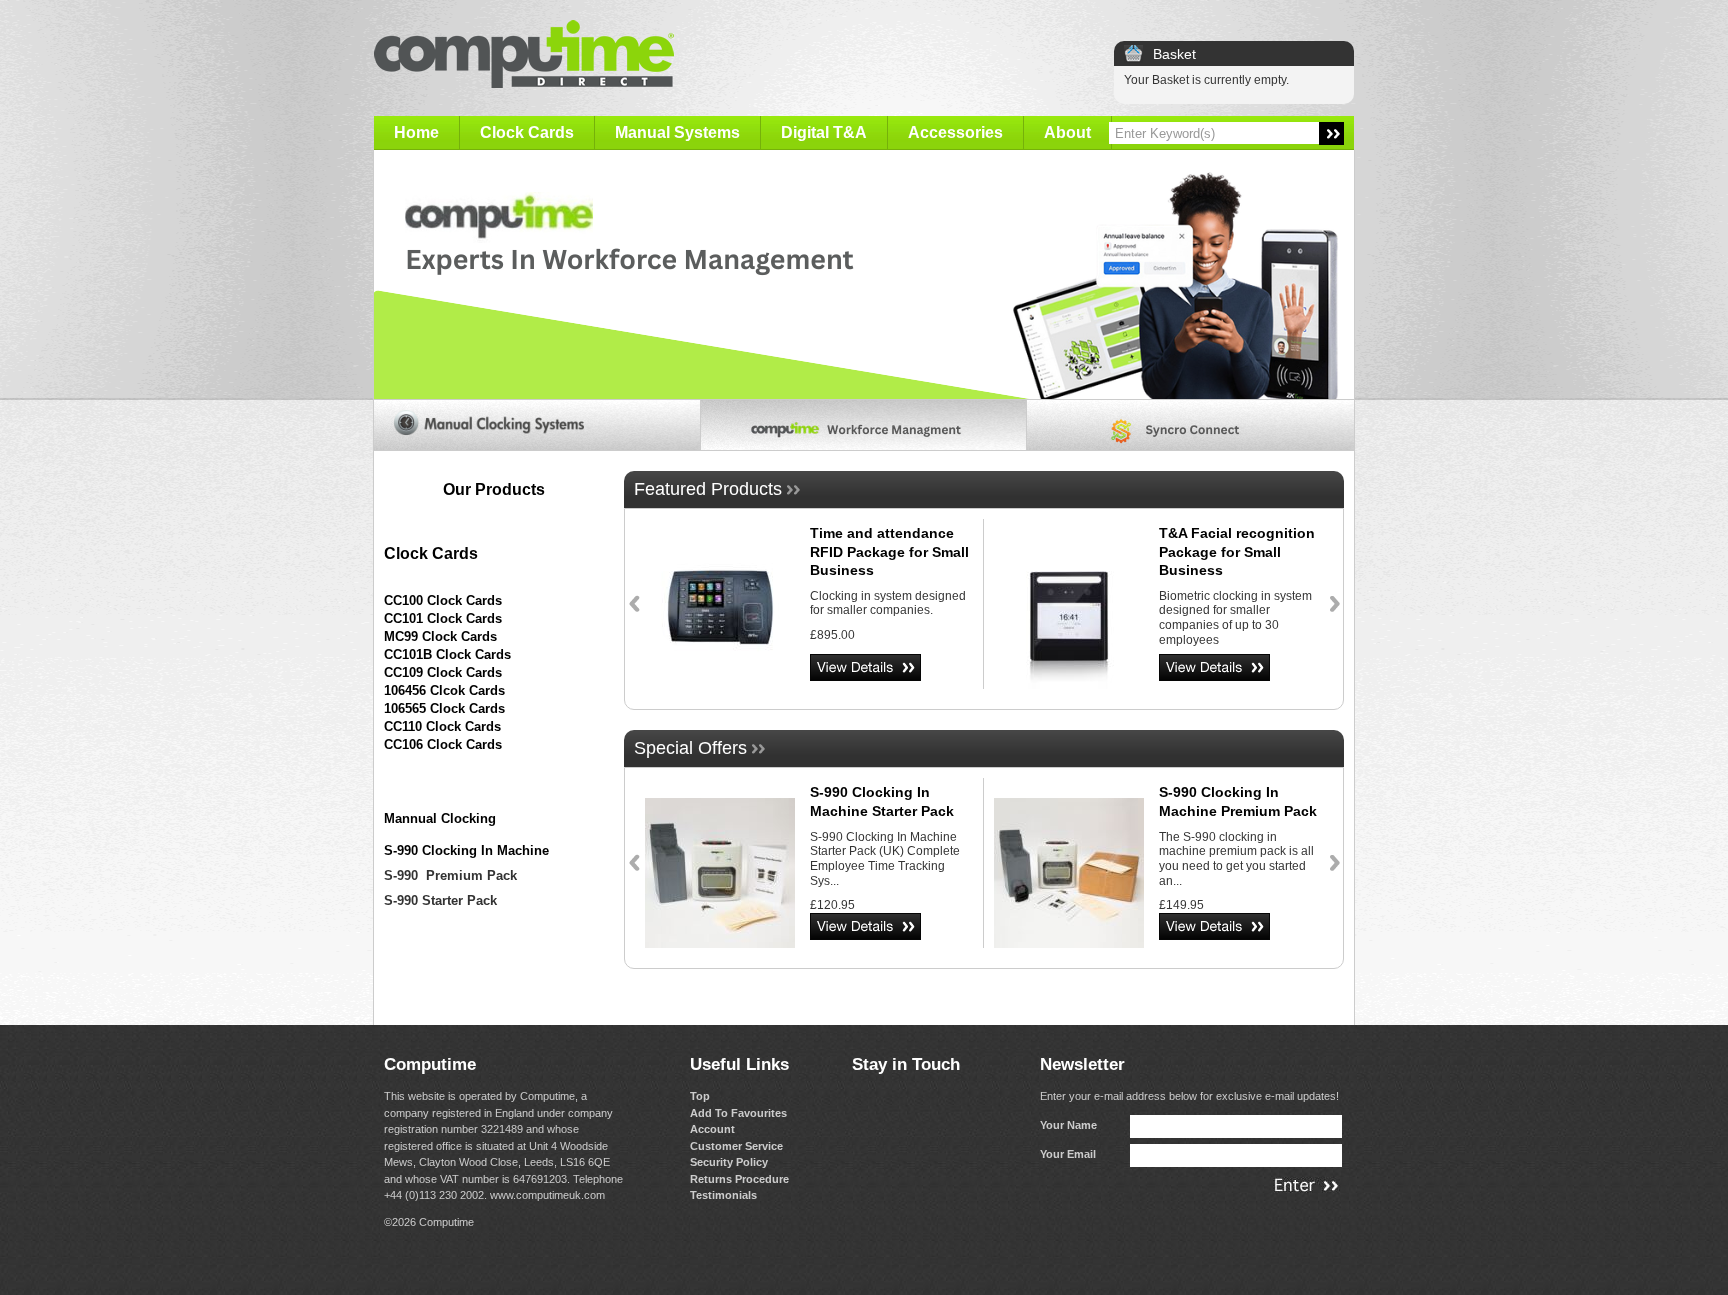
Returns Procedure (739, 1179)
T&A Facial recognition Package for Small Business (1237, 551)
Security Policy (729, 1162)
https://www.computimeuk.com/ (864, 275)
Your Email (1068, 1154)
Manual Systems (677, 132)
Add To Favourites (738, 1113)
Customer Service (736, 1146)
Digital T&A (824, 132)
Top (700, 1096)
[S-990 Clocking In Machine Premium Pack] (1069, 875)
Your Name (1068, 1125)
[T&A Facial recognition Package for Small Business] (1069, 616)
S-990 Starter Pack (440, 900)
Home (416, 132)
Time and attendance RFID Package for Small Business (889, 551)
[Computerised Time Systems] (864, 425)
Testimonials (723, 1195)
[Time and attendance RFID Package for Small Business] (720, 616)
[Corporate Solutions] (1190, 425)
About (1067, 132)
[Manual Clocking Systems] (537, 425)
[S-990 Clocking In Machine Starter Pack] (720, 875)
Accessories (955, 132)
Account (712, 1129)
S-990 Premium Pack (450, 875)
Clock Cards (527, 132)
